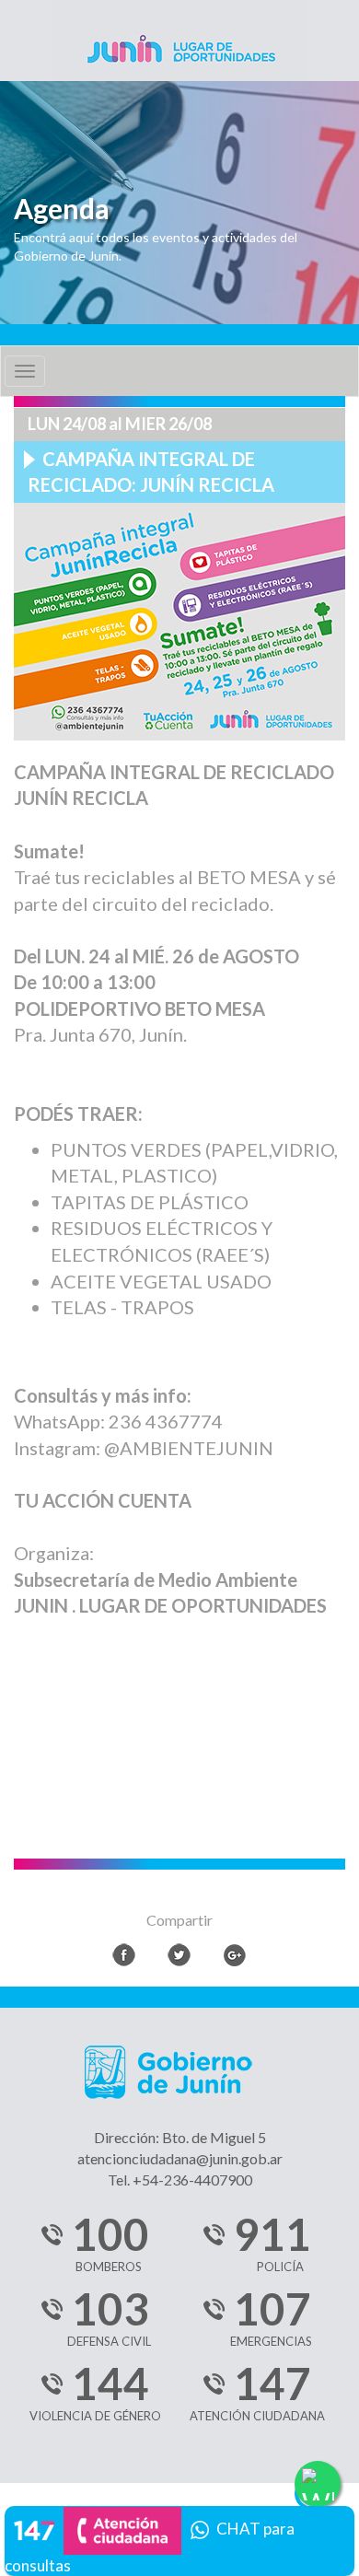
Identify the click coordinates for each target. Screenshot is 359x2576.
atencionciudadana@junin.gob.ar (180, 2158)
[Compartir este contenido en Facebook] (124, 1955)
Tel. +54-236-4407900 (180, 2180)
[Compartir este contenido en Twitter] (179, 1955)
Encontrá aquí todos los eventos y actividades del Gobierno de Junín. (156, 246)
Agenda (62, 209)
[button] (179, 2538)
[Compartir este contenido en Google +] (234, 1955)
